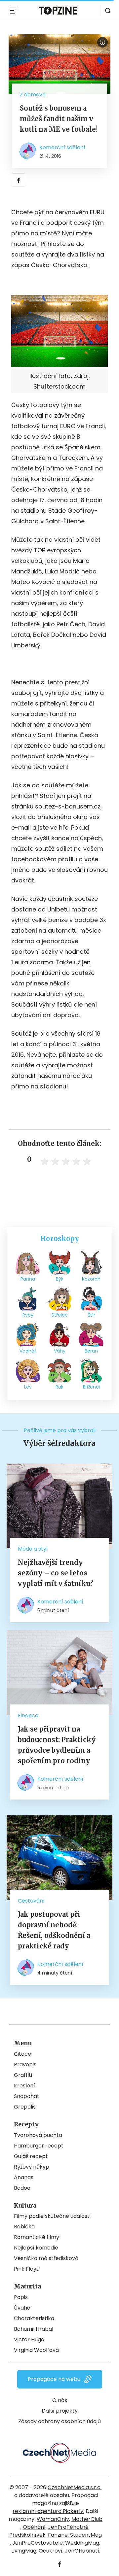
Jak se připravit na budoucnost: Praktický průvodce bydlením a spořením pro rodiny (57, 1745)
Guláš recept (31, 2156)
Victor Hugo (29, 2339)
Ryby (28, 1315)
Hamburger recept (39, 2146)
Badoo (22, 2188)
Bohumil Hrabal (34, 2329)
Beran (91, 1351)
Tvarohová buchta (38, 2135)
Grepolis (25, 2107)
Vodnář (28, 1351)
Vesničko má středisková (46, 2258)
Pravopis (25, 2064)
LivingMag (24, 2551)
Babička (24, 2227)
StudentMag (86, 2535)
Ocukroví (51, 2551)
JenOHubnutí (82, 2551)
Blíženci (91, 1387)
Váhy (60, 1351)
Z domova (33, 95)
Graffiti (23, 2075)
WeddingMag (82, 2543)
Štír (91, 1315)
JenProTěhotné (68, 2527)
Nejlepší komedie (36, 2248)
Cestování (31, 1901)
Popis (21, 2297)
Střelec (60, 1315)
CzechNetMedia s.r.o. (75, 2487)
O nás (60, 2400)
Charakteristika (34, 2318)
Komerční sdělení (62, 147)
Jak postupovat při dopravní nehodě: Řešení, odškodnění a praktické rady (54, 1930)
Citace (22, 2054)
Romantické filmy (37, 2237)
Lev (28, 1387)
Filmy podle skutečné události (52, 2216)
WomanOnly (53, 2519)
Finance (28, 1716)
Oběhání (34, 2527)
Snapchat (27, 2096)
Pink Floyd (27, 2269)
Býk (60, 1279)
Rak (59, 1387)
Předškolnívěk (27, 2535)
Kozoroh (91, 1279)
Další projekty (60, 2411)
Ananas (24, 2177)
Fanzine (58, 2535)
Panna (28, 1279)
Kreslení (24, 2086)
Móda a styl (33, 1549)
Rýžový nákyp (32, 2167)
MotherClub (87, 2519)
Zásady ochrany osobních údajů (59, 2421)
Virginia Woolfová (36, 2350)
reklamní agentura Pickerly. (48, 2511)
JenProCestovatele (38, 2543)
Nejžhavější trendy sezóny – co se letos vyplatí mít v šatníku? (56, 1573)
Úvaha (22, 2308)
